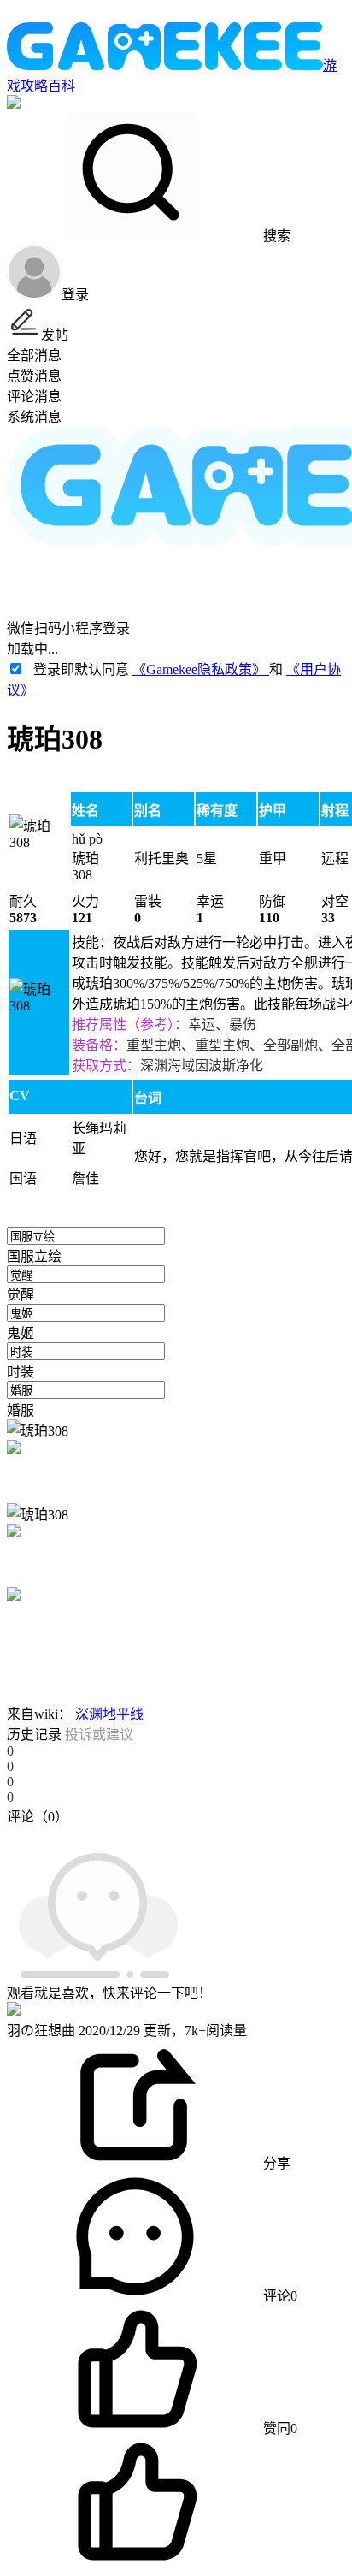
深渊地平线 (108, 1714)
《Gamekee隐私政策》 (201, 669)
